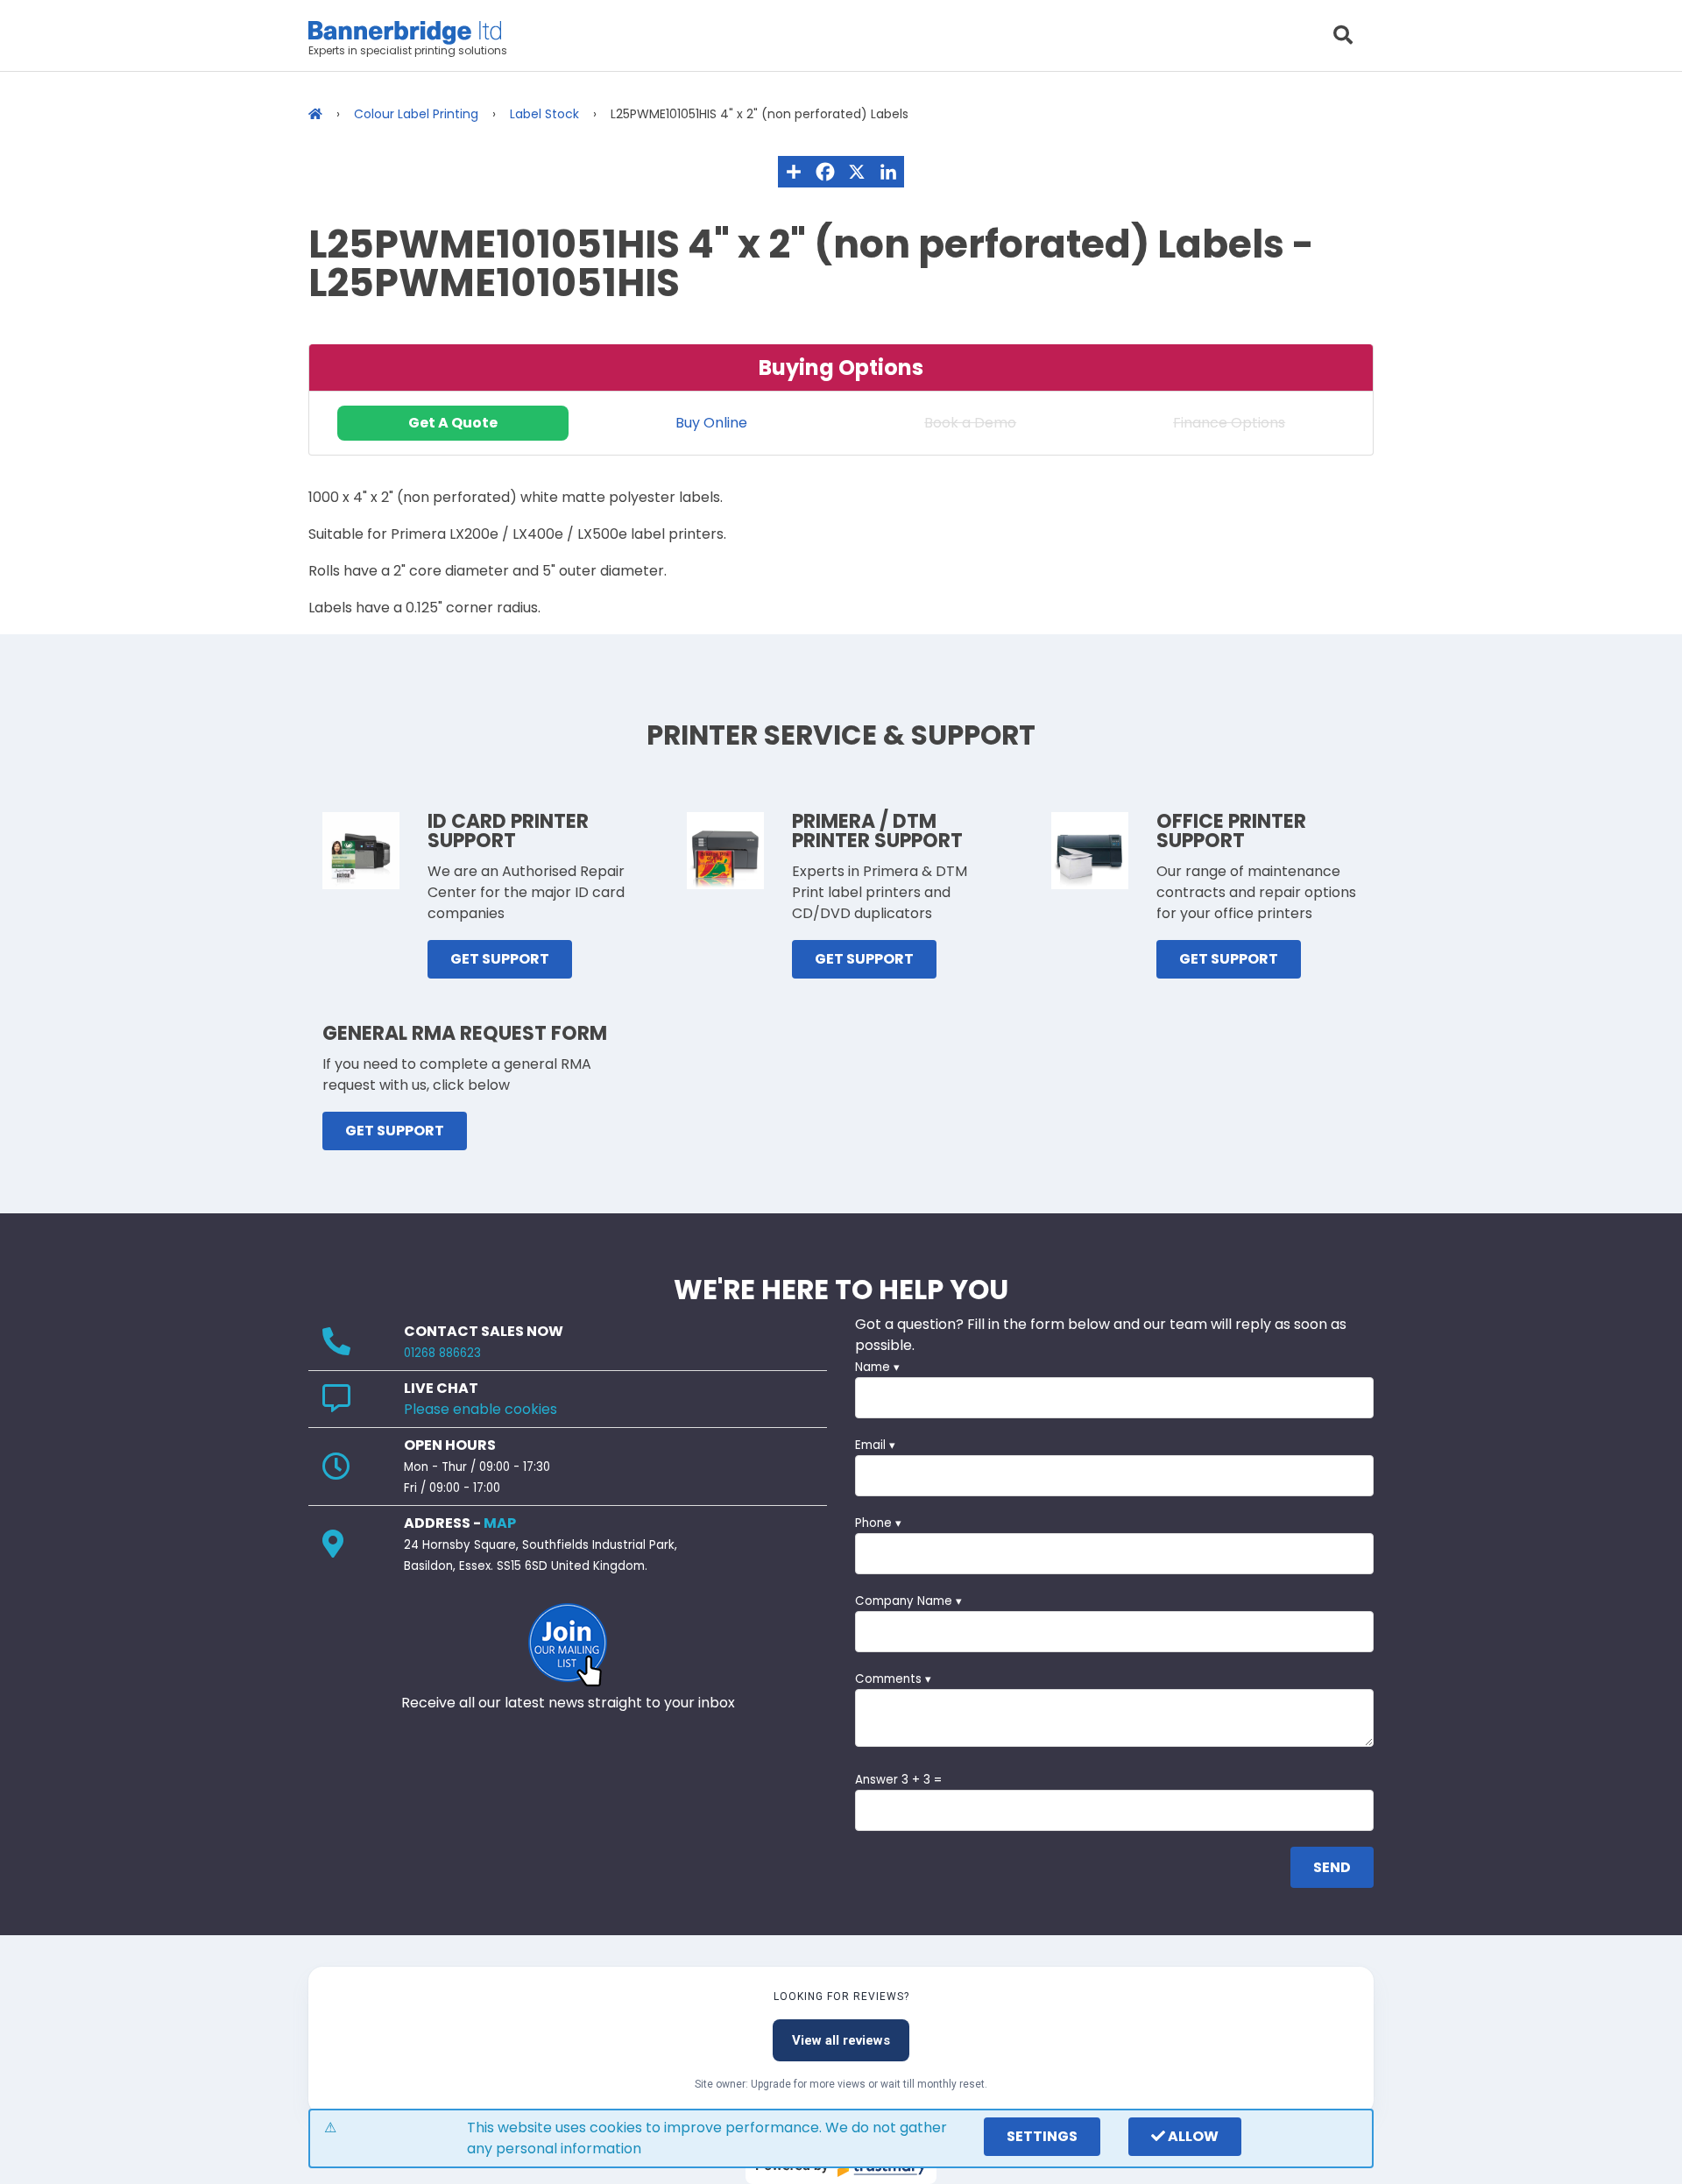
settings (1042, 2136)
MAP (500, 1523)
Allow (1192, 2136)
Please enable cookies (481, 1409)
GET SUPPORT (500, 959)
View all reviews (841, 2040)
